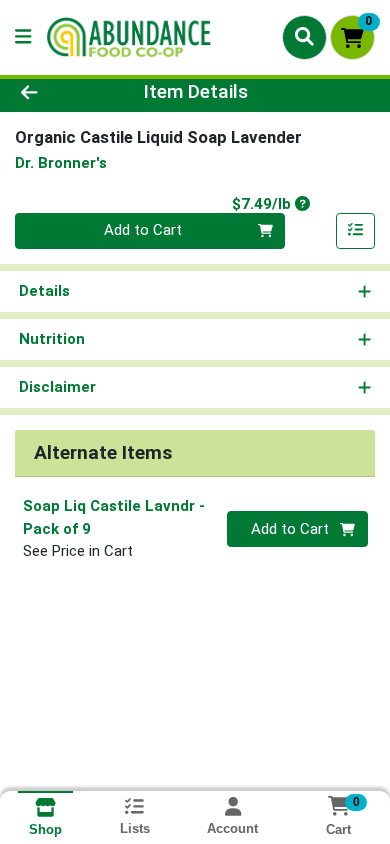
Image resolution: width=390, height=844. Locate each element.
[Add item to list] (356, 231)
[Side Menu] (23, 37)
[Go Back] (60, 92)
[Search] (304, 37)
